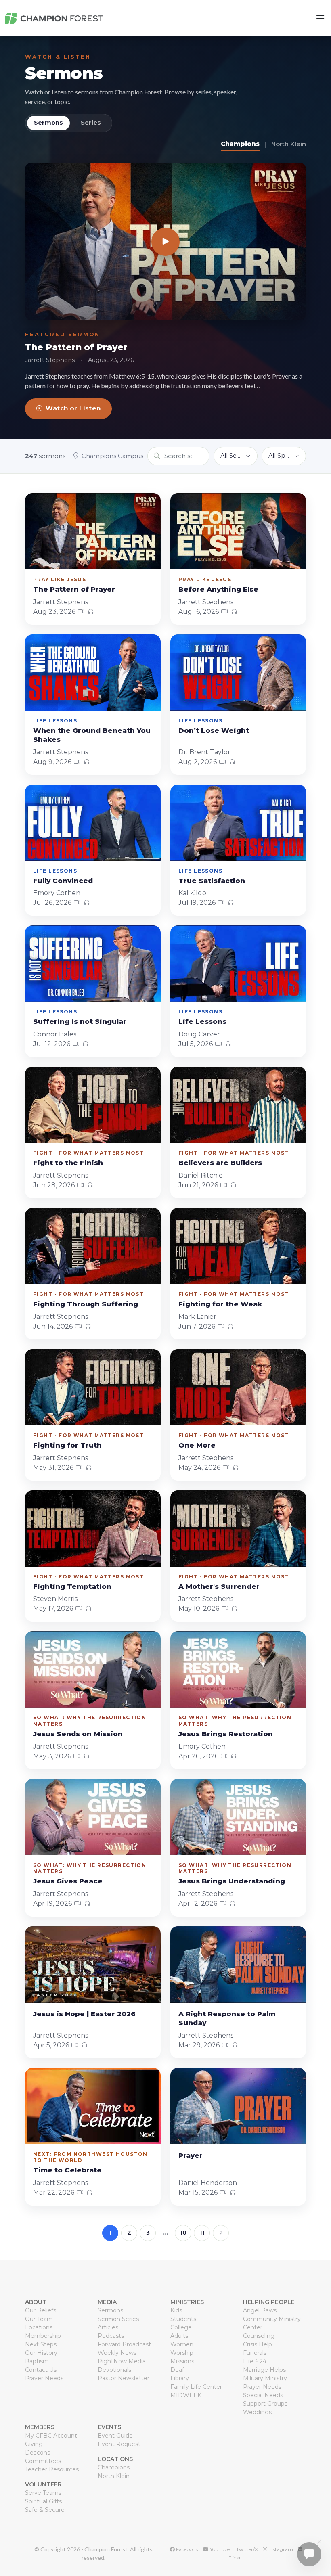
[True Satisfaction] (238, 823)
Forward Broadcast (124, 2344)
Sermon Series (118, 2319)
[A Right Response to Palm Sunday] (238, 1964)
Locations (39, 2327)
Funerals (255, 2353)
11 (202, 2233)
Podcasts (111, 2336)
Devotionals (114, 2370)
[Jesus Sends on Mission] (93, 1669)
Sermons (64, 73)
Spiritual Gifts (43, 2501)
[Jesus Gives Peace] (93, 1817)
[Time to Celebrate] (93, 2106)
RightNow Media (122, 2361)
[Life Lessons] (238, 964)
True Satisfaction (212, 881)
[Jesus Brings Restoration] (238, 1669)
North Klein (289, 144)
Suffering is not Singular (80, 1021)
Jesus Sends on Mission (78, 1734)
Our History (41, 2353)
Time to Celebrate (67, 2170)
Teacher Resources (52, 2469)
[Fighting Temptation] (93, 1529)
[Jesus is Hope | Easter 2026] (93, 1964)
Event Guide (115, 2436)
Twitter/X (246, 2549)
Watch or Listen (73, 408)
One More (197, 1445)
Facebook (186, 2549)
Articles (108, 2327)
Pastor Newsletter (124, 2378)
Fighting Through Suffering (86, 1304)
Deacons (38, 2453)
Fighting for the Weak (220, 1304)
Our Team (39, 2319)
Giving (34, 2444)
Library (180, 2378)
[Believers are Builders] (238, 1105)
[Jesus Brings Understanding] (238, 1817)
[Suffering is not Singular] (93, 964)
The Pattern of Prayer (76, 347)
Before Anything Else (218, 589)
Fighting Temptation (72, 1586)
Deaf (177, 2370)
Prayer (191, 2155)
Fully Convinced (63, 881)
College (181, 2327)
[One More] (238, 1387)
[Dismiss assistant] (319, 2542)
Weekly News (117, 2353)
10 (183, 2233)
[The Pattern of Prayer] (165, 242)
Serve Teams (43, 2493)
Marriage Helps (264, 2370)
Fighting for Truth (67, 1445)
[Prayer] (238, 2106)
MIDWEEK (186, 2395)
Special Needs (263, 2395)
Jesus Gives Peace (68, 1881)
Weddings (257, 2412)
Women (182, 2344)
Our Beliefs (41, 2310)
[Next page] (221, 2233)
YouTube (219, 2549)
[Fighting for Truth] (93, 1387)
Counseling (259, 2336)
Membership (43, 2336)
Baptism (37, 2361)
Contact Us (41, 2370)
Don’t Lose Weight (214, 730)
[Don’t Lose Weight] (238, 673)
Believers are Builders (220, 1163)
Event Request (119, 2444)
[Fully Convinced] (93, 823)
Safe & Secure (45, 2510)
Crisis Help (258, 2344)
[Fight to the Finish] (93, 1105)
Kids (176, 2310)
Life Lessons (202, 1021)
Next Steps (41, 2344)
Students (183, 2319)
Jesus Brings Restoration (226, 1734)
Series (91, 123)
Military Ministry (265, 2378)
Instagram (280, 2549)
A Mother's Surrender (219, 1586)
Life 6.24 (255, 2361)
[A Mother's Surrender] (238, 1529)
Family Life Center (196, 2387)
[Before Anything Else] (238, 531)
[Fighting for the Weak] (238, 1246)
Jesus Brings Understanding (232, 1881)
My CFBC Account (51, 2436)
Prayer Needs (44, 2378)
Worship (182, 2353)
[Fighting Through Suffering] (93, 1246)
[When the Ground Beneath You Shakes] (93, 673)
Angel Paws (260, 2310)
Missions (182, 2361)
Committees (43, 2461)
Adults (179, 2336)
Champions (240, 144)
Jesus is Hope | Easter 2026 (84, 2014)
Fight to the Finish (68, 1163)
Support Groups (265, 2404)
